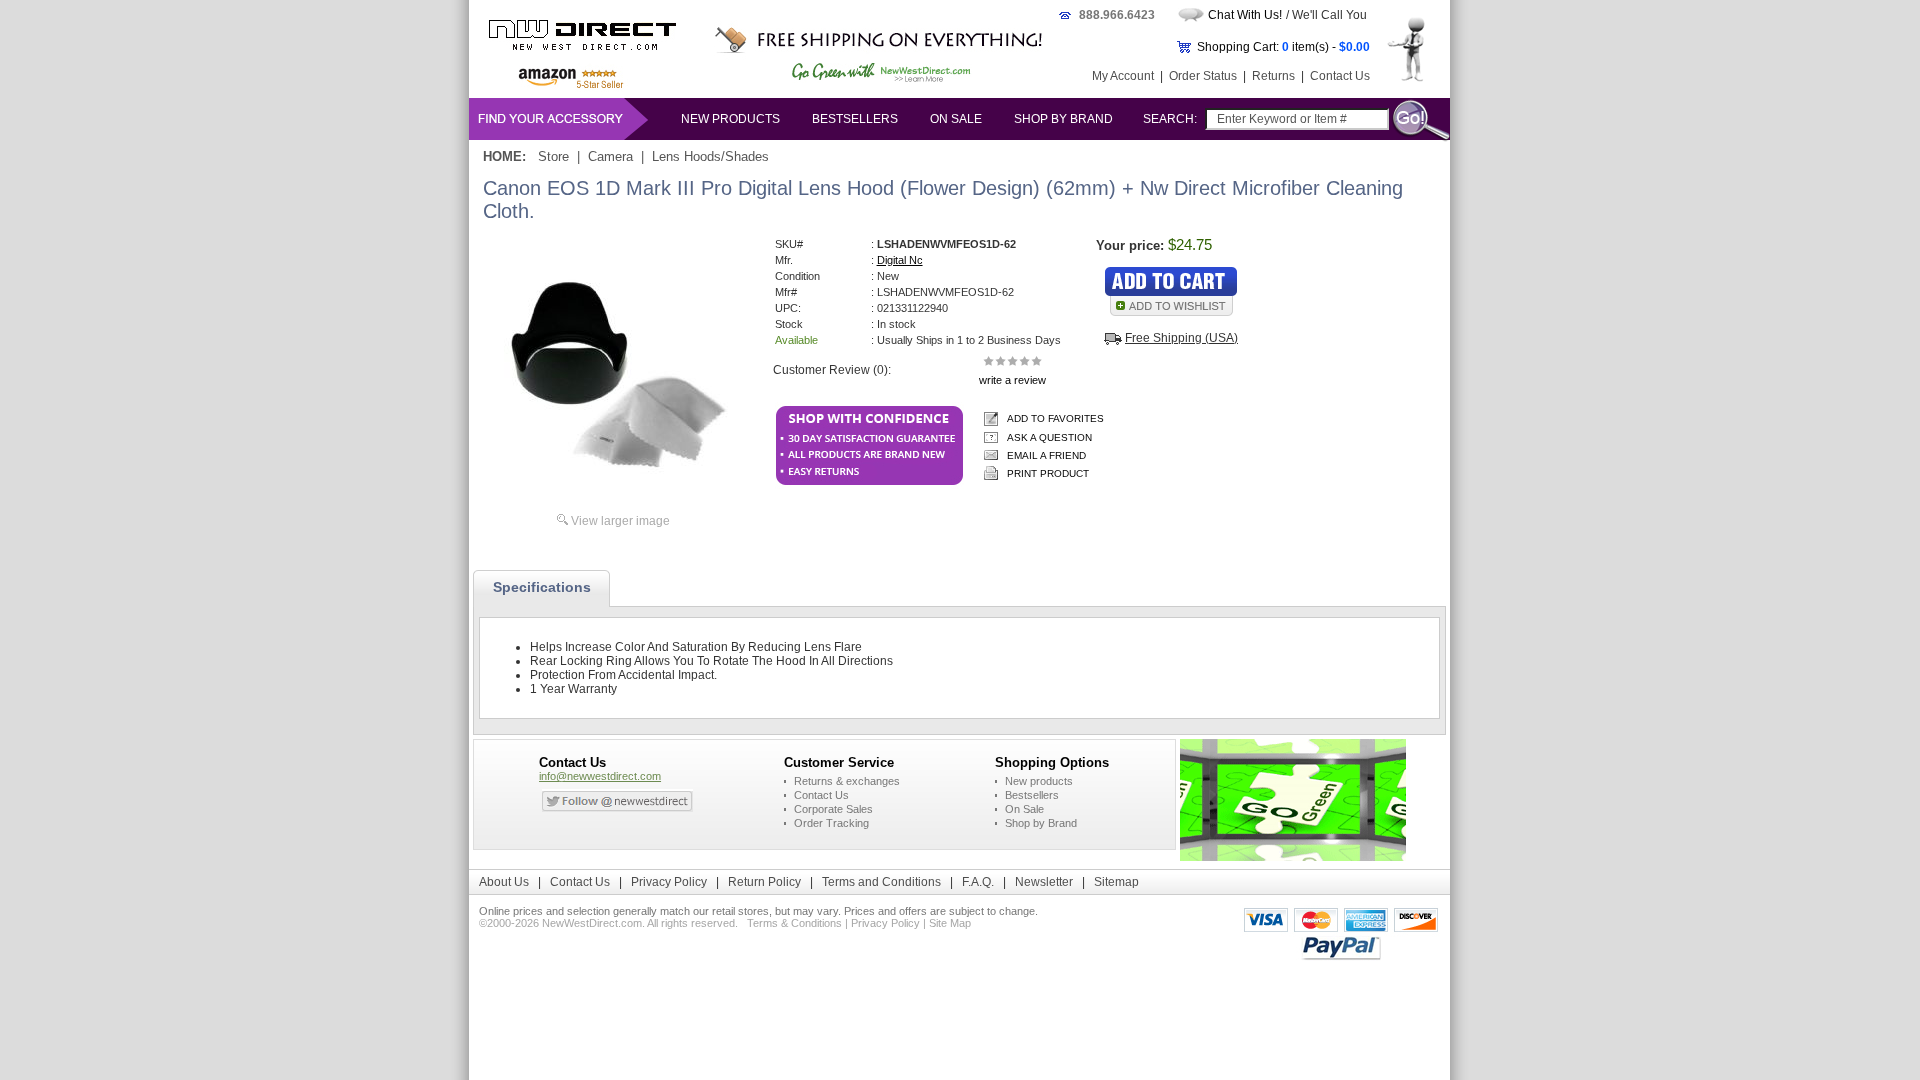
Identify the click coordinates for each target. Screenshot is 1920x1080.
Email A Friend (1046, 455)
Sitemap (1116, 882)
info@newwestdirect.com (600, 776)
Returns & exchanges (847, 781)
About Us (504, 882)
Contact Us (1340, 76)
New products (730, 119)
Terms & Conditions (794, 923)
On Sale (956, 119)
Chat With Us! (1245, 15)
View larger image (620, 521)
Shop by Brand (1063, 119)
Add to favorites (1055, 418)
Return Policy (764, 882)
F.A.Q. (978, 882)
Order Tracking (831, 823)
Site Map (950, 923)
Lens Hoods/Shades (710, 156)
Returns (1273, 76)
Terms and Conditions (881, 882)
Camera (610, 156)
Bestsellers (855, 119)
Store (553, 156)
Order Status (1203, 76)
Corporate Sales (833, 809)
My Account (1123, 76)
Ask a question (1049, 437)
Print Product (1048, 473)
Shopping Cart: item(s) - (1283, 47)
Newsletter (1044, 882)
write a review (1012, 380)
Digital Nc (900, 260)
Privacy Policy (669, 882)
